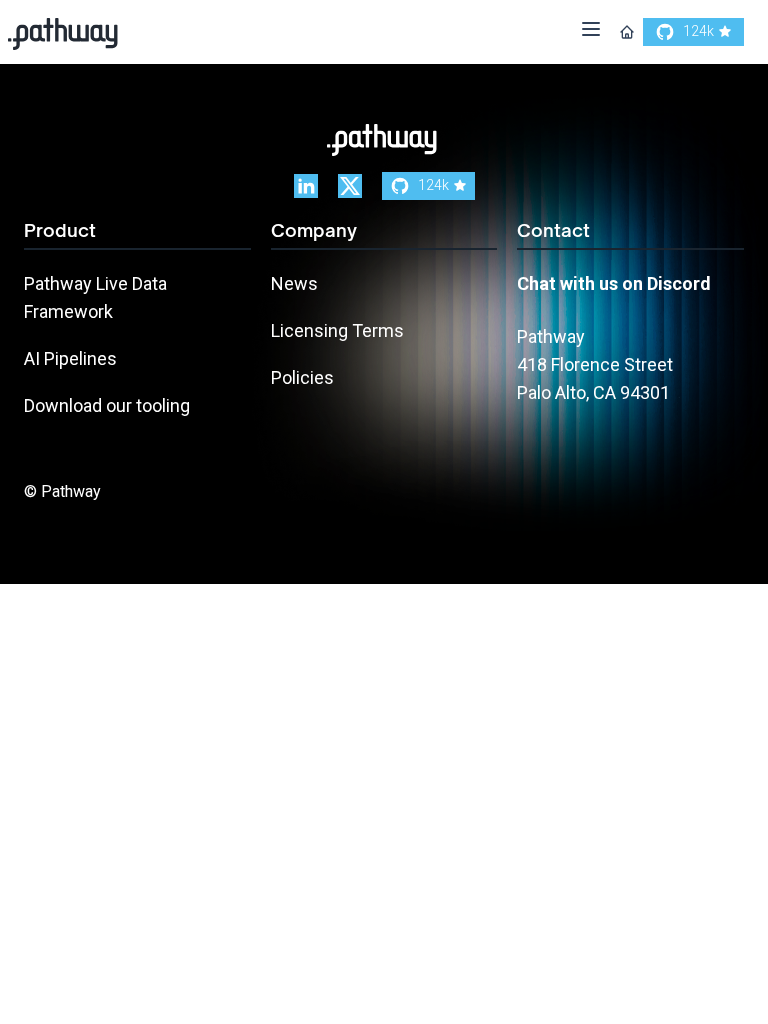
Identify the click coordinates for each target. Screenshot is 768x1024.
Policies (302, 377)
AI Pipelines (70, 358)
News (294, 283)
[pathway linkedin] (306, 186)
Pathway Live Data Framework (95, 297)
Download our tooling (107, 405)
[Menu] (591, 32)
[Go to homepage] (627, 32)
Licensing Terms (337, 330)
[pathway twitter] (350, 186)
